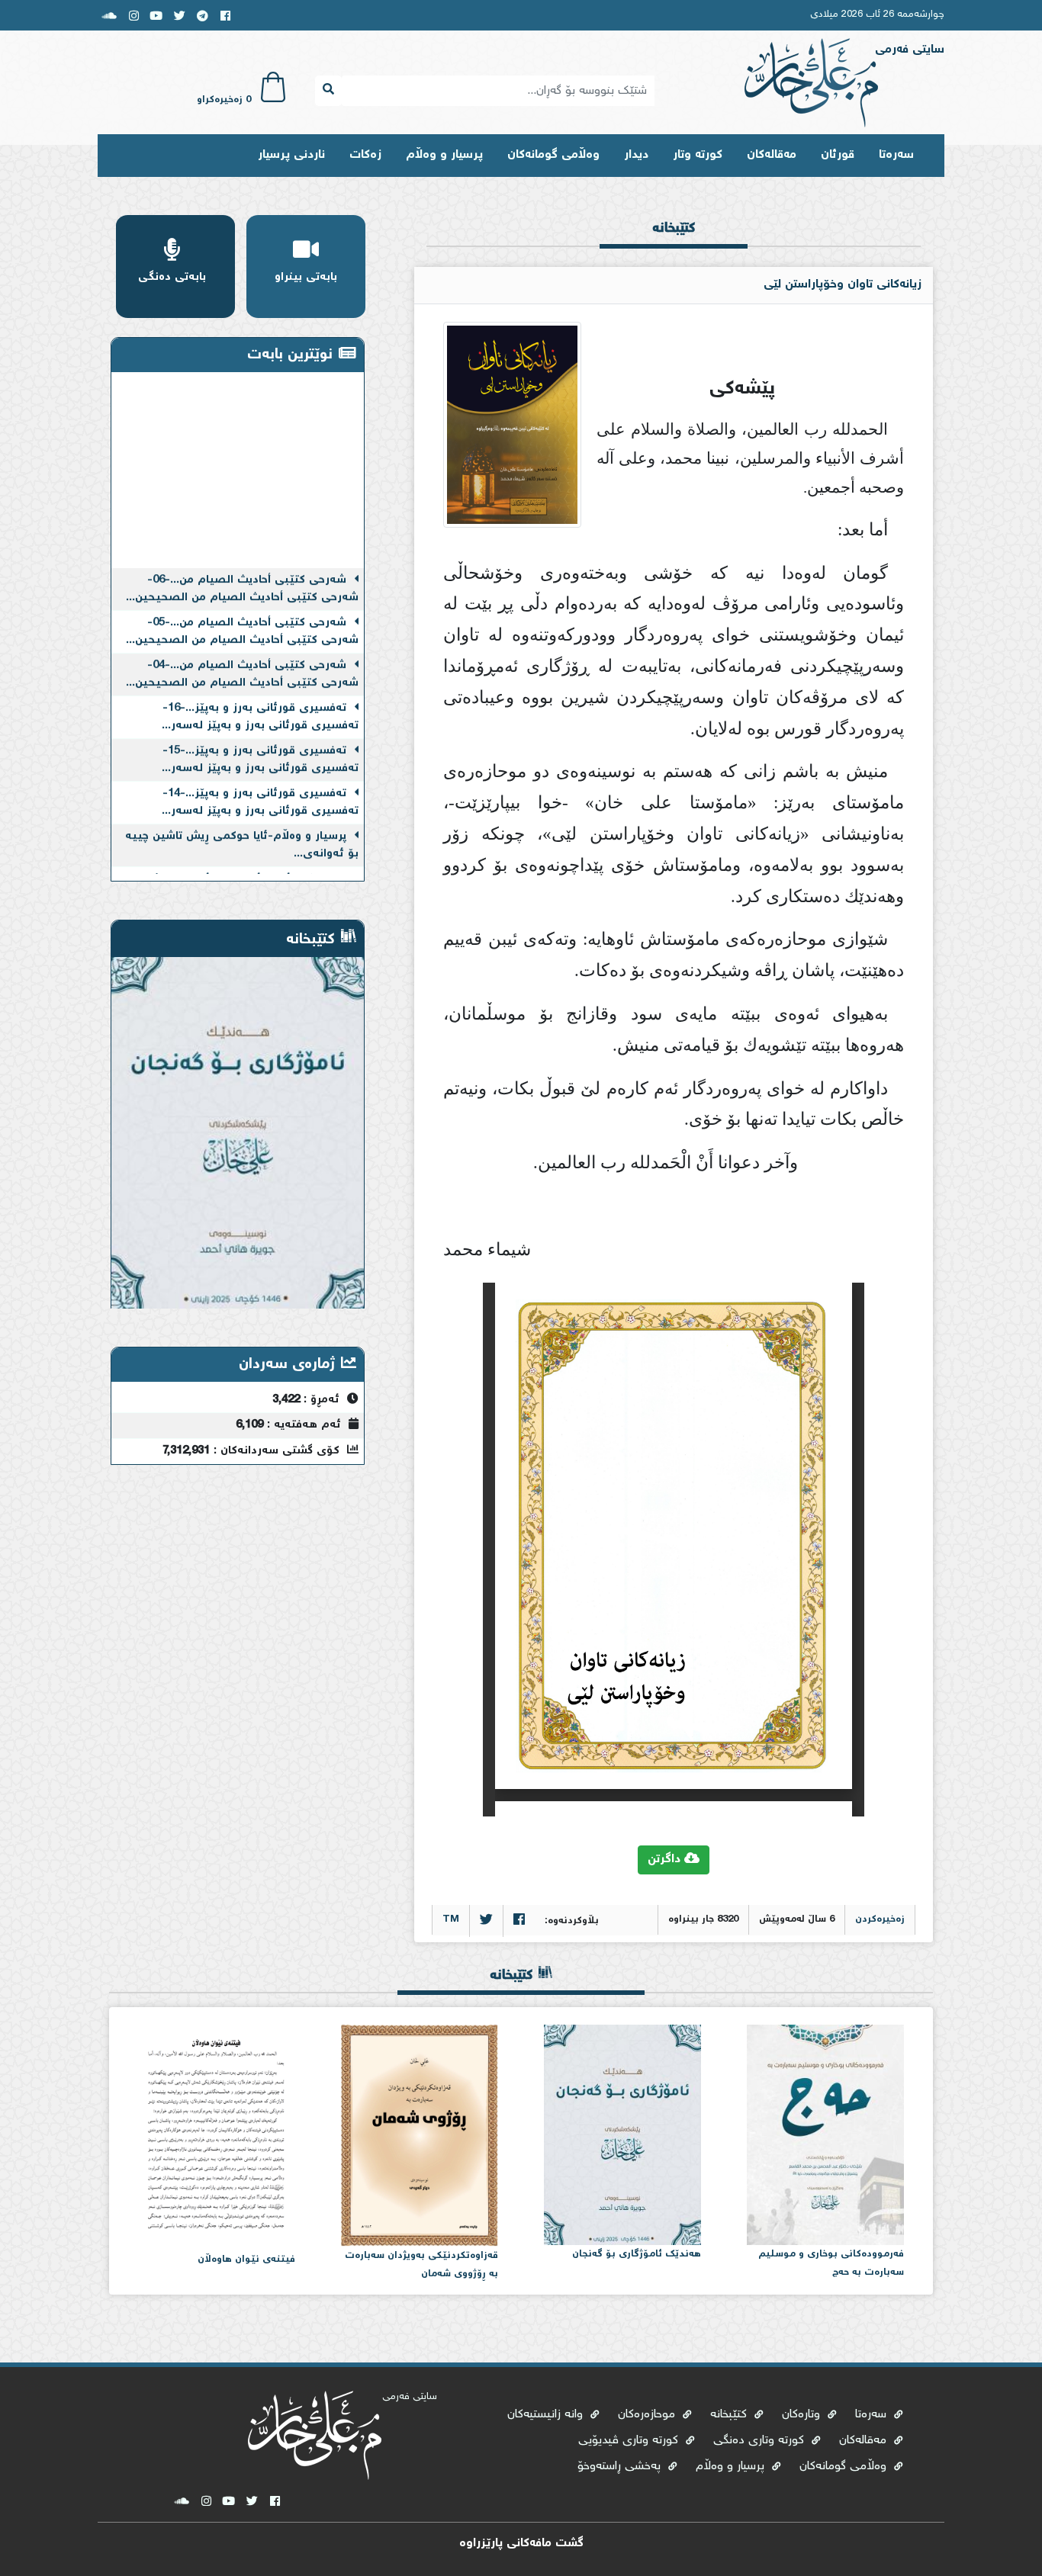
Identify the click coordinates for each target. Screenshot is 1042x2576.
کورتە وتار (698, 155)
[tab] (674, 240)
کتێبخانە (730, 2415)
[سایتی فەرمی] (811, 84)
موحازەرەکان (648, 2415)
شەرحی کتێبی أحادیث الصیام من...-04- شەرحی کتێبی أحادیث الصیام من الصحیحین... (242, 652)
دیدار (636, 155)
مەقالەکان (772, 155)
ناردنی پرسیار (291, 155)
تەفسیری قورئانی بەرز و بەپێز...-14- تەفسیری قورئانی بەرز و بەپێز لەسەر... (260, 780)
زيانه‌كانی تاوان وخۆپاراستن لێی (843, 285)
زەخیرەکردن (880, 1920)
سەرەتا (896, 155)
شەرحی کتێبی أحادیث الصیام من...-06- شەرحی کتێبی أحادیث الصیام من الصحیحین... (242, 567)
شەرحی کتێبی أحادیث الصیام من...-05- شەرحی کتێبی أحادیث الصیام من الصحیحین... (242, 610)
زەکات (365, 155)
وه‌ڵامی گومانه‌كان (553, 155)
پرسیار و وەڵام (444, 155)
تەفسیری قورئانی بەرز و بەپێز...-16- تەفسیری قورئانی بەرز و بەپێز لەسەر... (260, 695)
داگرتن (666, 1860)
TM (451, 1920)
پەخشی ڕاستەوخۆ (621, 2467)
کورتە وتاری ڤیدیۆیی (630, 2441)
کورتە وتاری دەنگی (761, 2441)
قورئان (838, 155)
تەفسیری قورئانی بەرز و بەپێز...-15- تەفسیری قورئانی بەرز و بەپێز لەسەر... (260, 738)
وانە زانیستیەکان (547, 2415)
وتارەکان (803, 2415)
